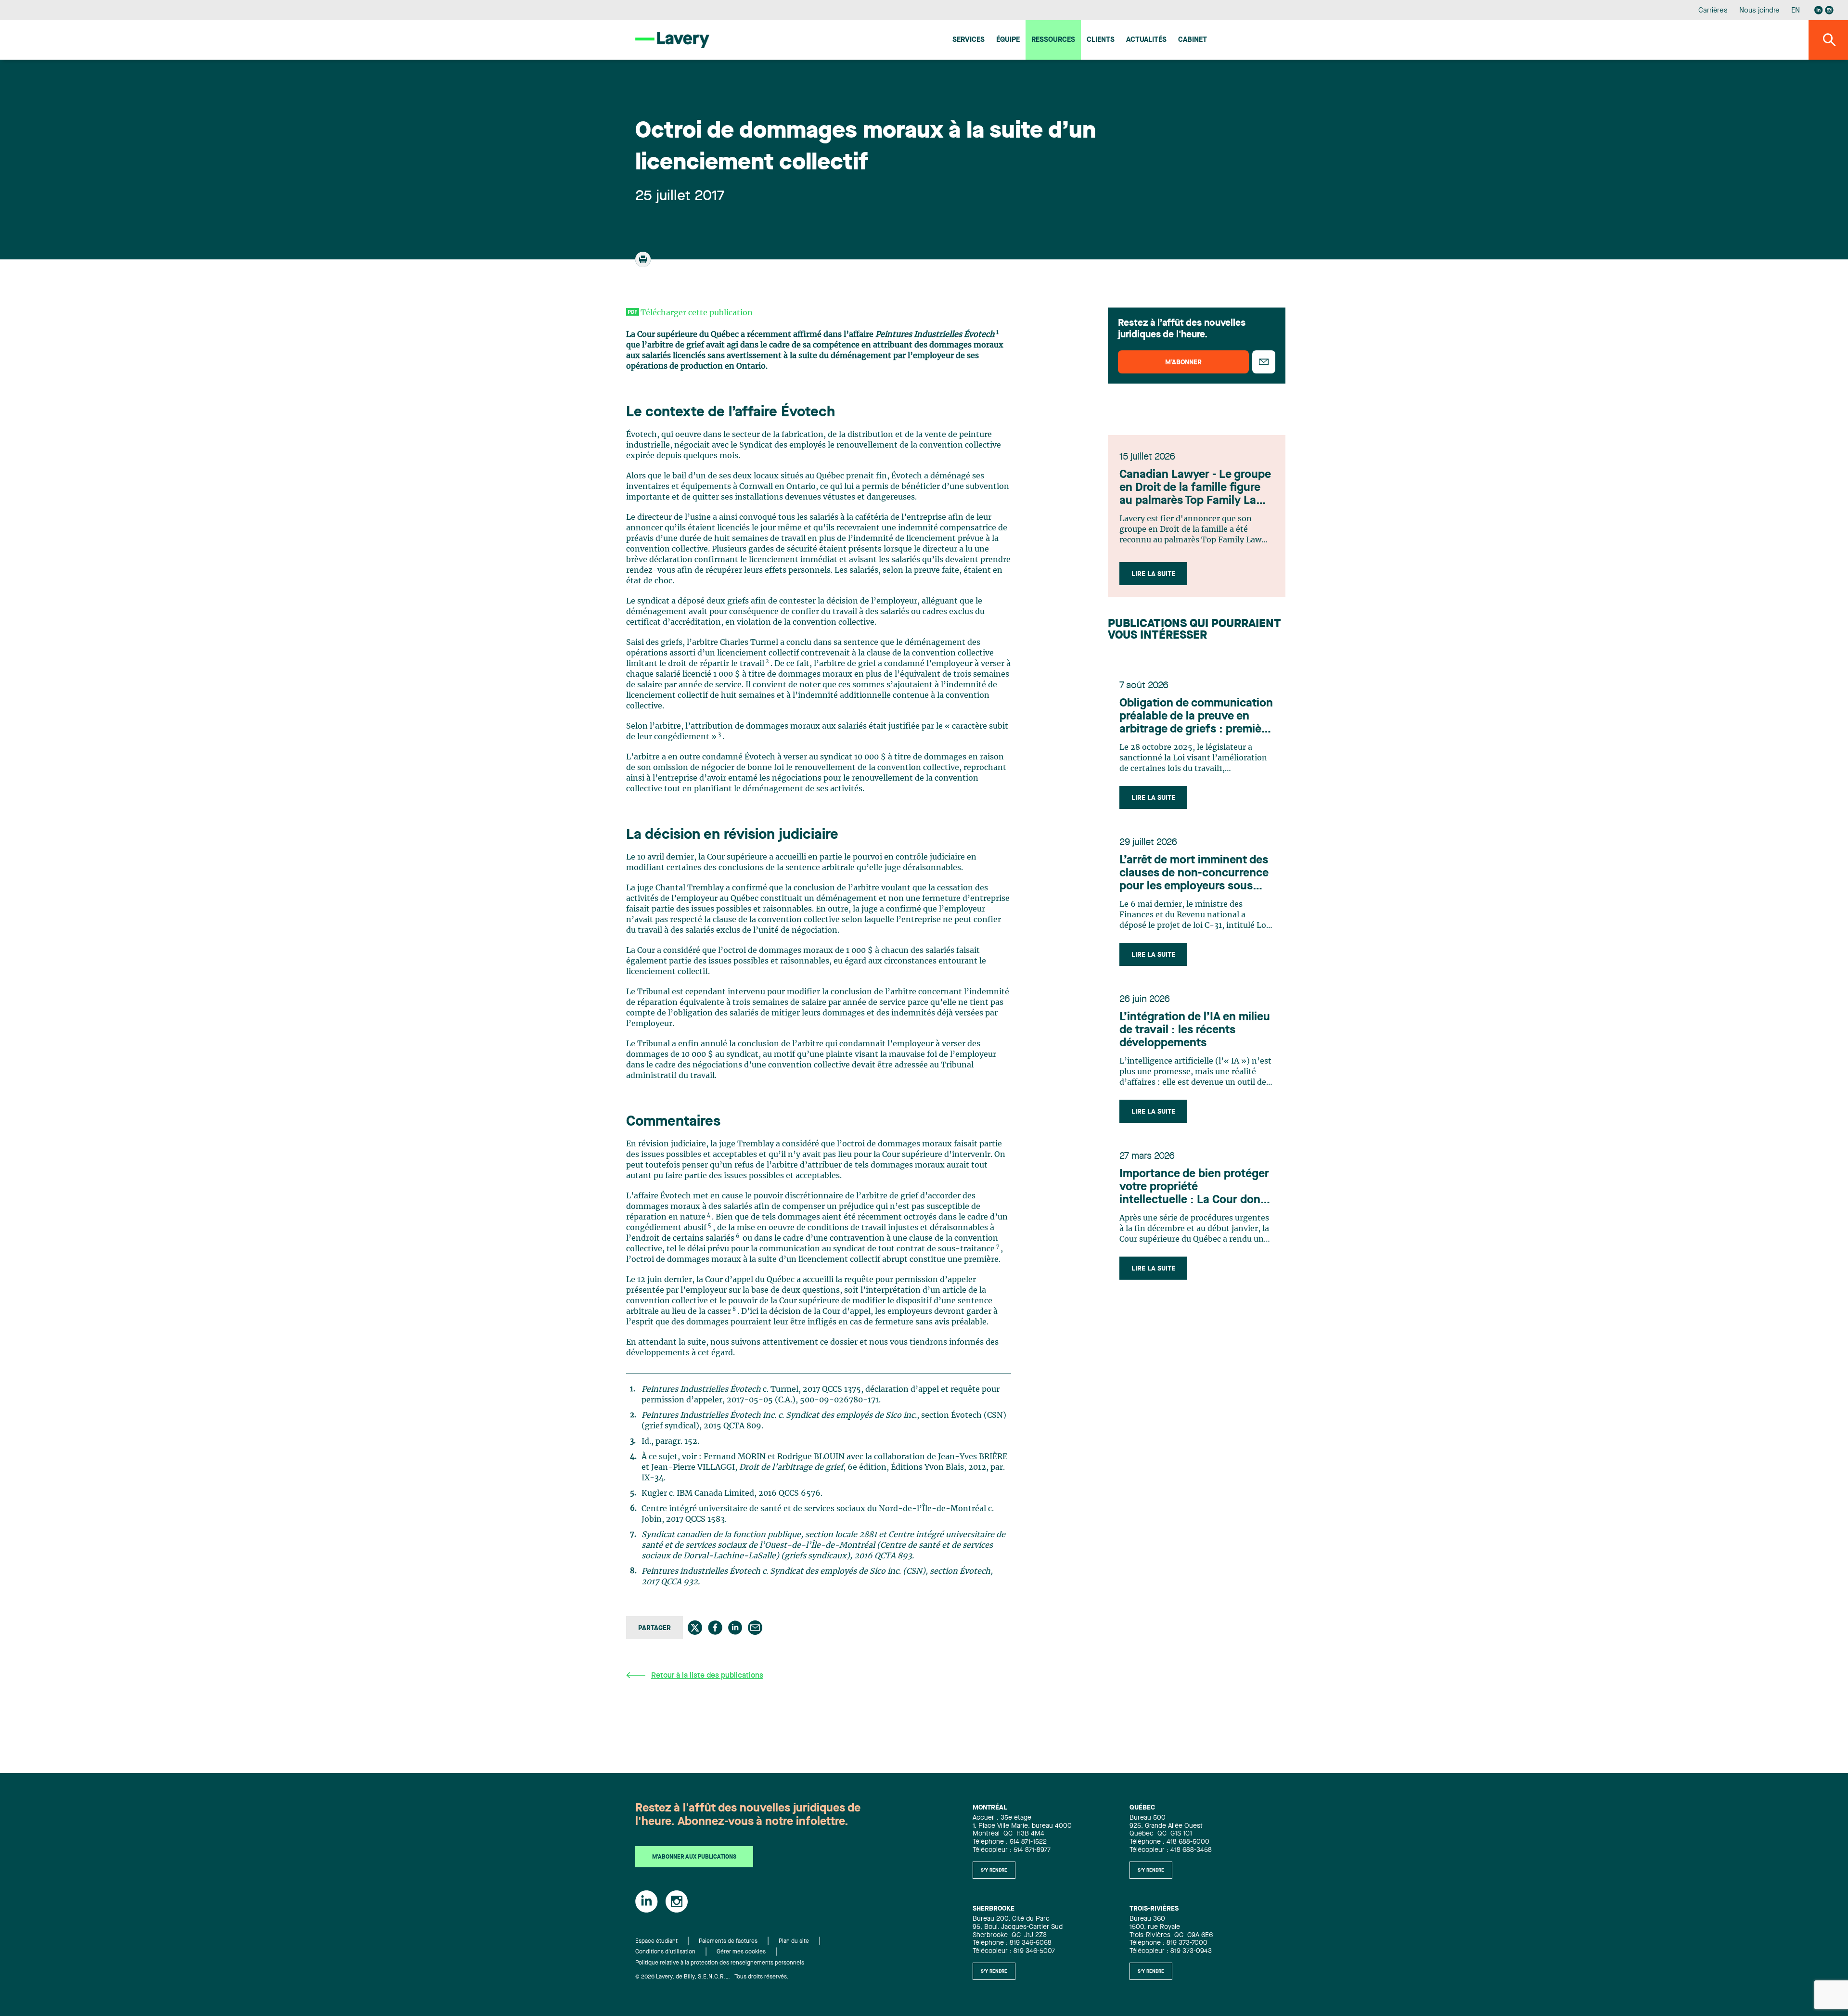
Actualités (1146, 40)
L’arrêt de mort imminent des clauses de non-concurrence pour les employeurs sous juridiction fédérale (1194, 874)
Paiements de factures (728, 1941)
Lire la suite (1153, 574)
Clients (1101, 40)
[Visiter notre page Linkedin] (1819, 10)
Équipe (1008, 40)
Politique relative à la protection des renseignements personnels (720, 1963)
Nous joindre (1759, 11)
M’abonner (1183, 362)
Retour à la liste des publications (707, 1676)
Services (969, 40)
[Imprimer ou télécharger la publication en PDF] (644, 264)
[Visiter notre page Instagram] (1829, 10)
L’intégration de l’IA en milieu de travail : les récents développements (1195, 1030)
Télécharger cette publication (697, 313)
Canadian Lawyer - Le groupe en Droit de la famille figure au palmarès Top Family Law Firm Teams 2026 (1195, 488)
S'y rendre (994, 1870)
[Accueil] (672, 40)
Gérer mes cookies (741, 1952)
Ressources (1053, 40)
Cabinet (1193, 40)
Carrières (1713, 11)
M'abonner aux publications (694, 1857)
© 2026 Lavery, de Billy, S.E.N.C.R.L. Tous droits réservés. (712, 1977)
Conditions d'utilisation (665, 1952)
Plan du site (794, 1941)
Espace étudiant (656, 1941)
